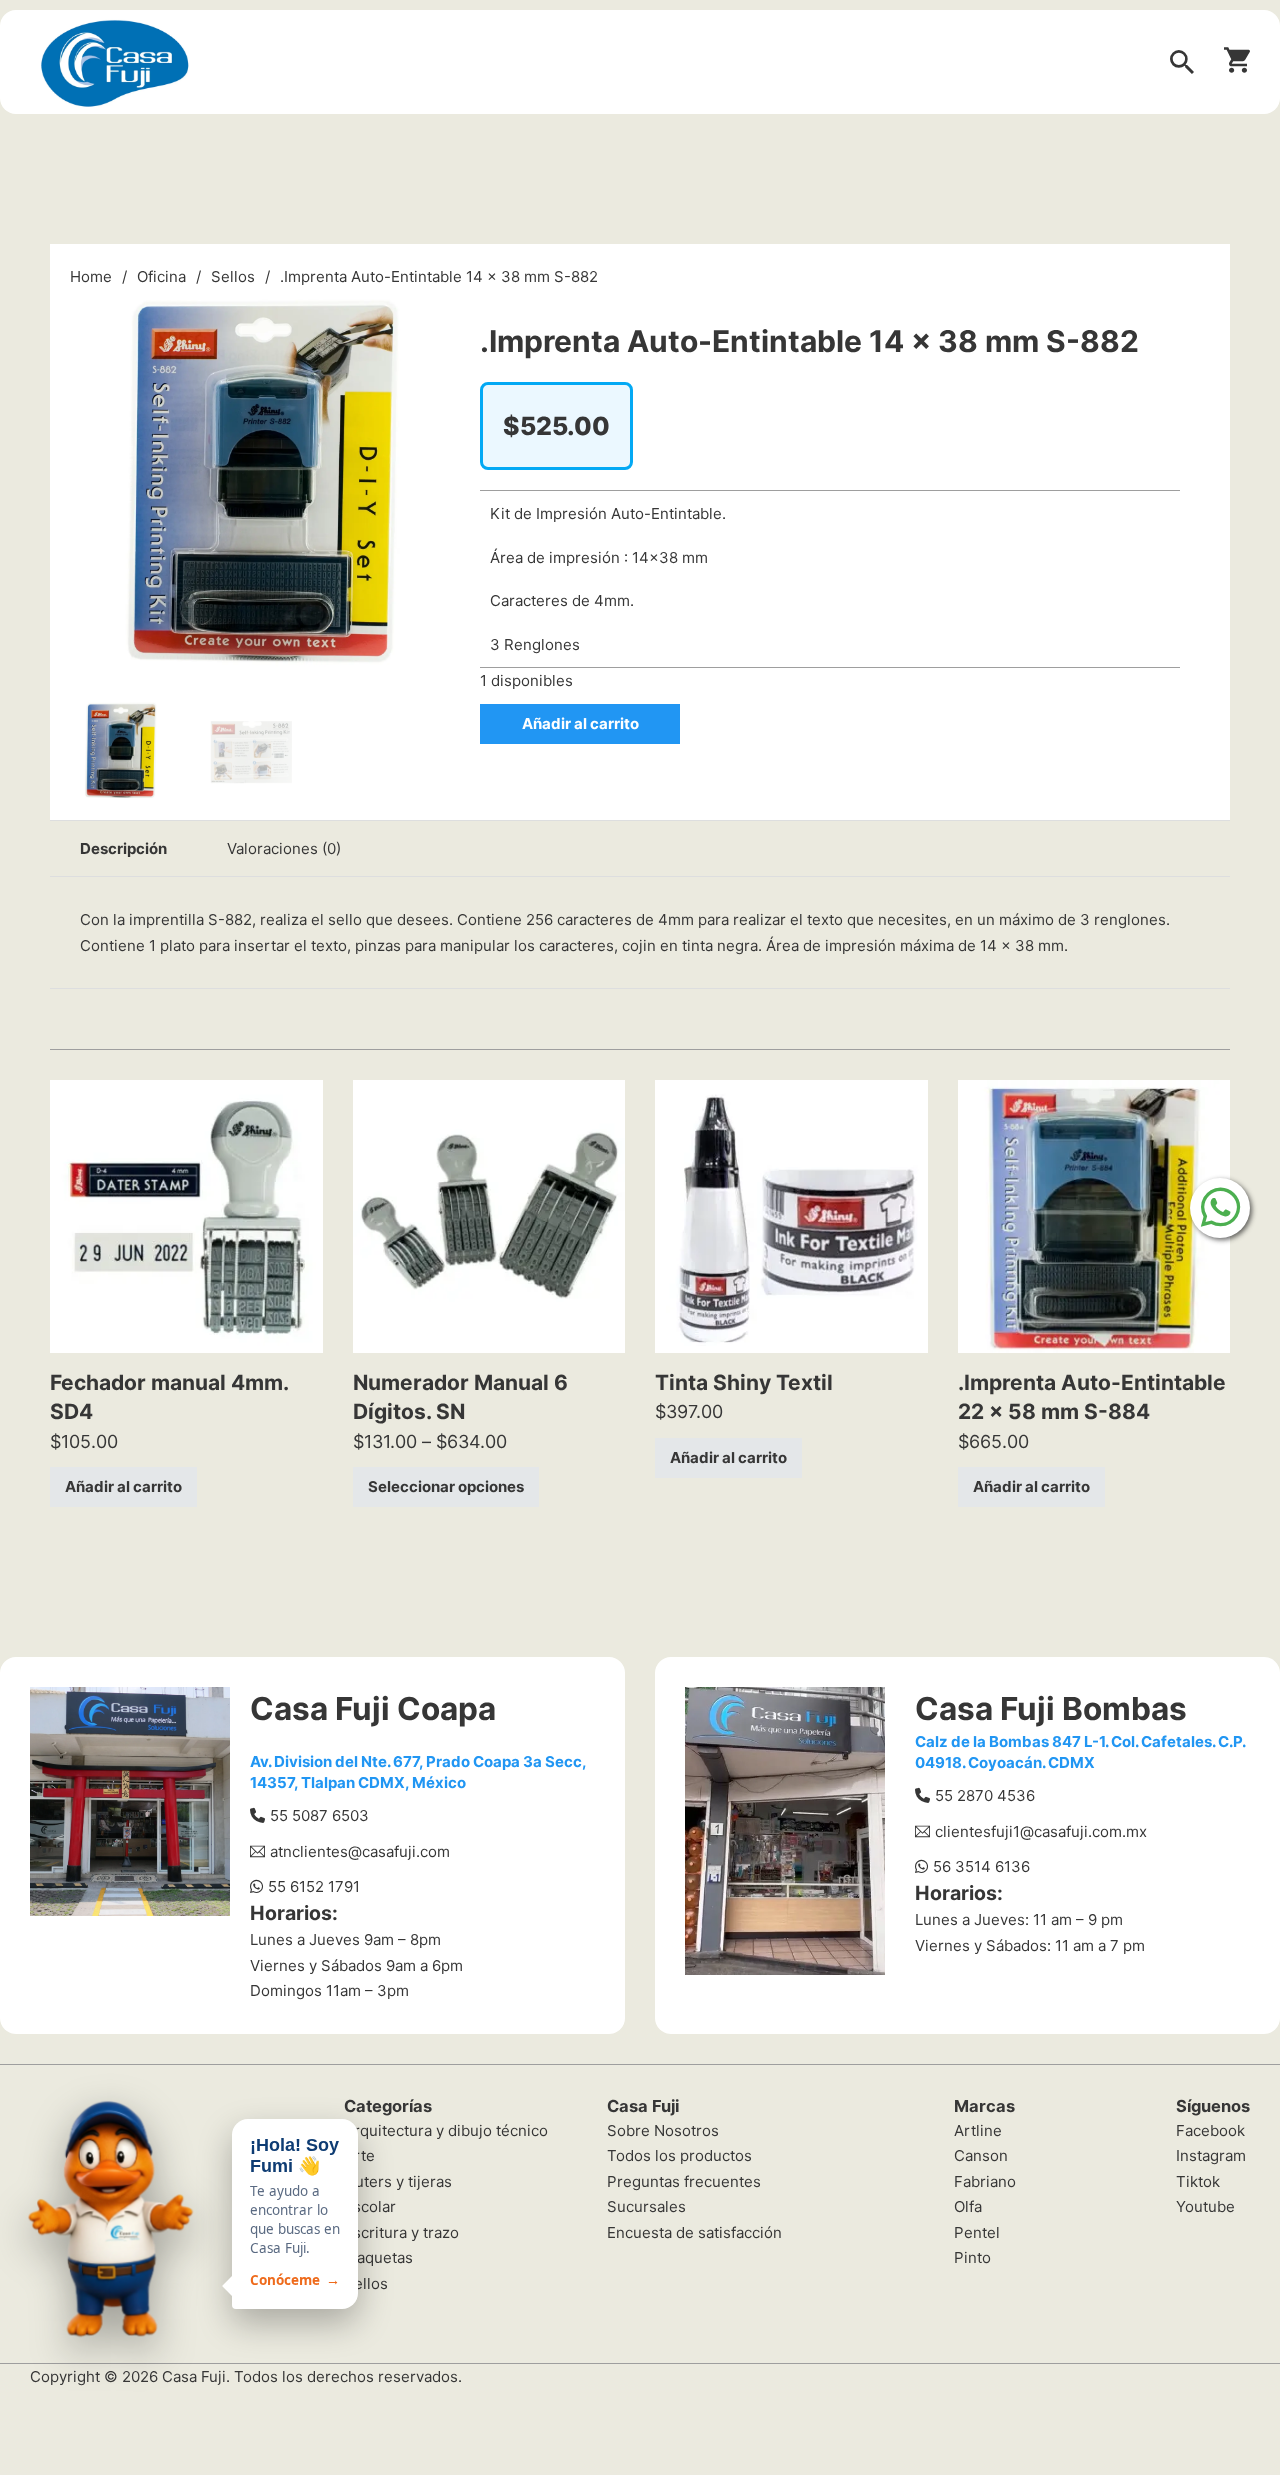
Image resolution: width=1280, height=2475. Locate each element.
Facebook (1210, 2130)
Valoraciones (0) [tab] (284, 848)
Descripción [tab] (123, 848)
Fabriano (985, 2181)
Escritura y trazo (401, 2232)
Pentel (977, 2232)
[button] (423, 317)
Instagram (1211, 2155)
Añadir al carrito (123, 1486)
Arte (359, 2155)
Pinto (972, 2257)
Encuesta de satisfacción (694, 2232)
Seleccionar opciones (446, 1486)
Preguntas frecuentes (684, 2181)
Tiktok (1198, 2181)
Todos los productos (679, 2155)
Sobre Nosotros (663, 2130)
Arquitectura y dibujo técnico (446, 2130)
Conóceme (295, 2280)
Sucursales (646, 2206)
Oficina (161, 276)
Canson (981, 2155)
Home (91, 276)
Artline (978, 2130)
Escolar (370, 2206)
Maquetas (378, 2257)
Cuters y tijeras (398, 2181)
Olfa (968, 2206)
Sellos (233, 276)
